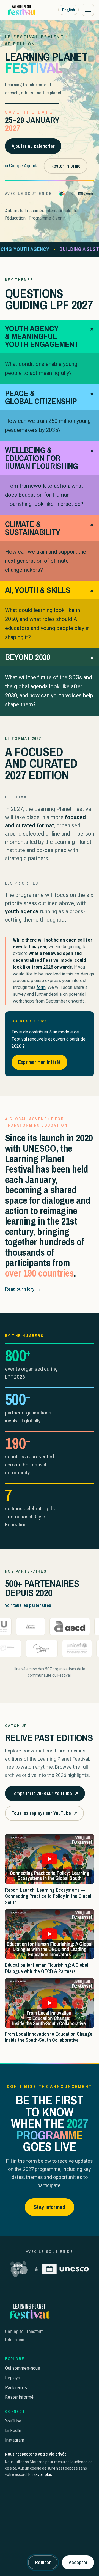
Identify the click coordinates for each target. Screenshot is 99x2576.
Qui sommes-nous (23, 2368)
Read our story (23, 1289)
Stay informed (50, 2207)
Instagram (15, 2440)
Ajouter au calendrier (33, 146)
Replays (13, 2378)
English (69, 10)
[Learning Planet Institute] (62, 194)
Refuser (43, 2562)
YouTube (13, 2421)
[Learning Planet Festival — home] (21, 10)
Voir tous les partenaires (31, 1605)
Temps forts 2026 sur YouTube (45, 1795)
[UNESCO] (86, 194)
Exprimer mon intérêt (39, 1062)
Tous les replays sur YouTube (44, 1815)
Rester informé (66, 166)
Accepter (78, 2562)
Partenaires (16, 2388)
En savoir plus (40, 2474)
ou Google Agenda (21, 166)
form (41, 987)
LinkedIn (13, 2431)
